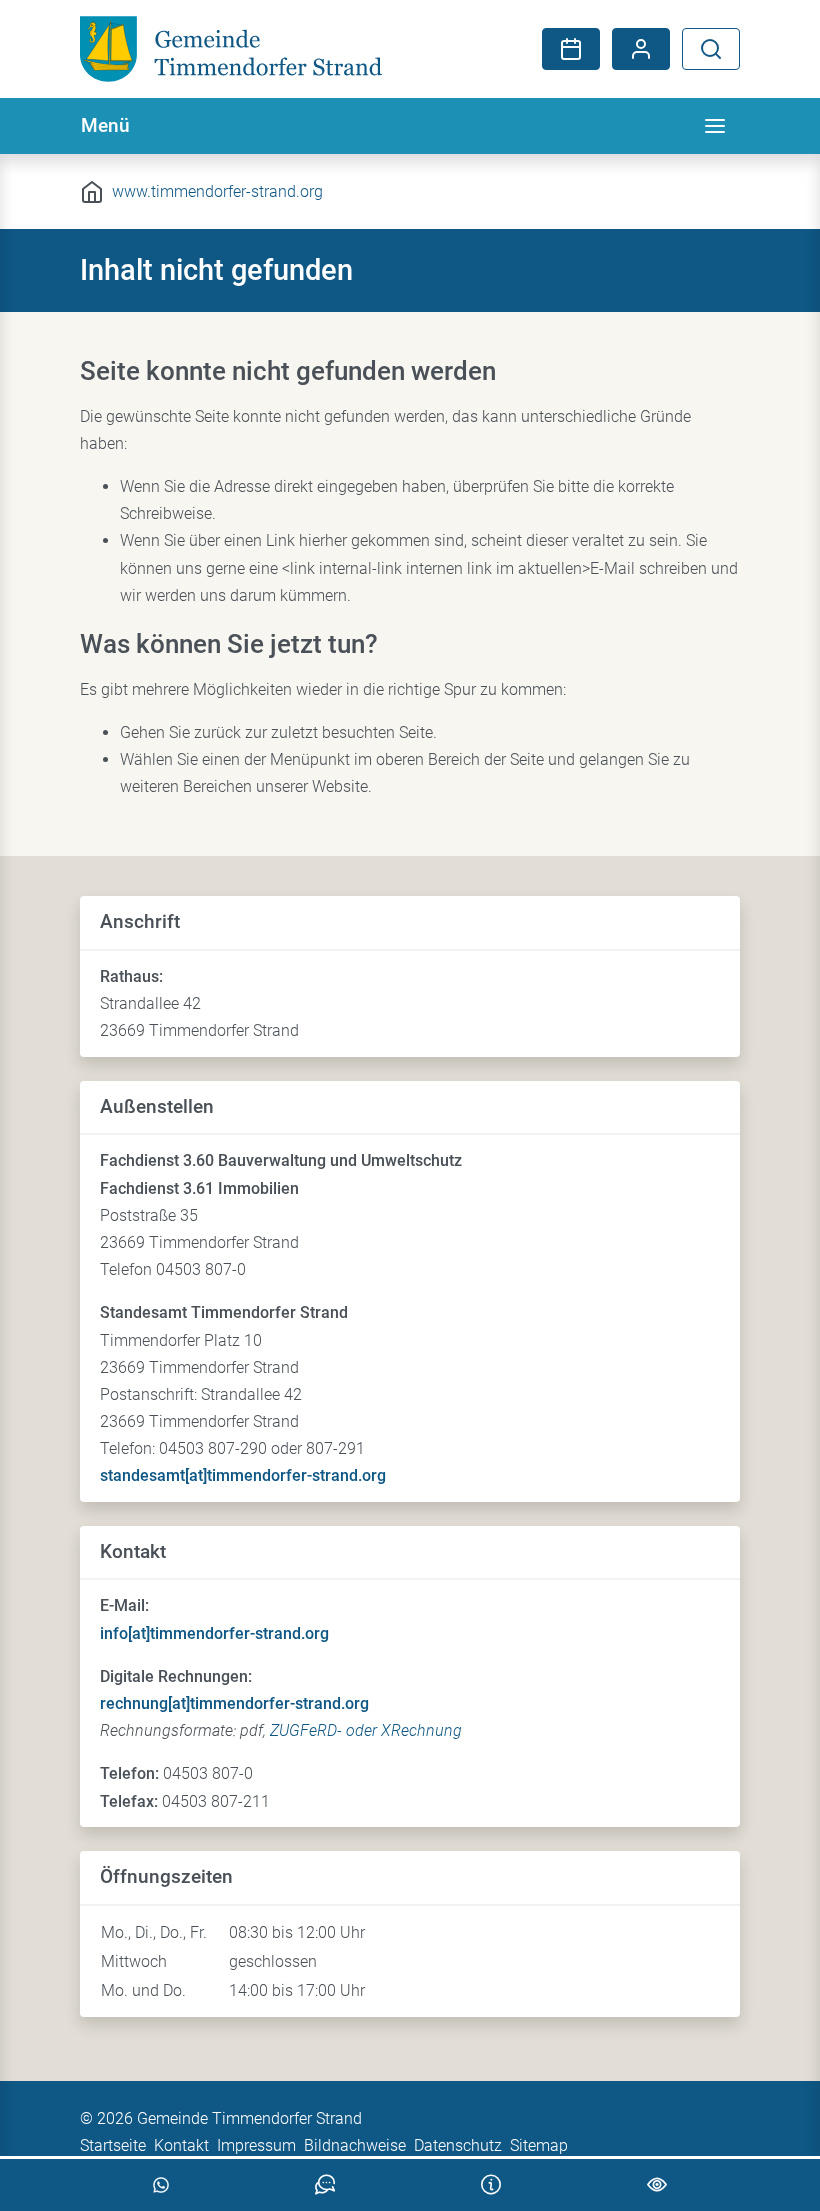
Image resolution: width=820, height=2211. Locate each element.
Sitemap (539, 2145)
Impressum (256, 2145)
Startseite (113, 2145)
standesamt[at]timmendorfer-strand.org (243, 1475)
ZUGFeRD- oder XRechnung (366, 1730)
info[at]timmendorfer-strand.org (214, 1633)
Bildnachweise (355, 2145)
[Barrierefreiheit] (657, 2185)
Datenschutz (458, 2145)
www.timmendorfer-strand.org (217, 191)
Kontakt (181, 2145)
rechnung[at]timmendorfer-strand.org (234, 1703)
